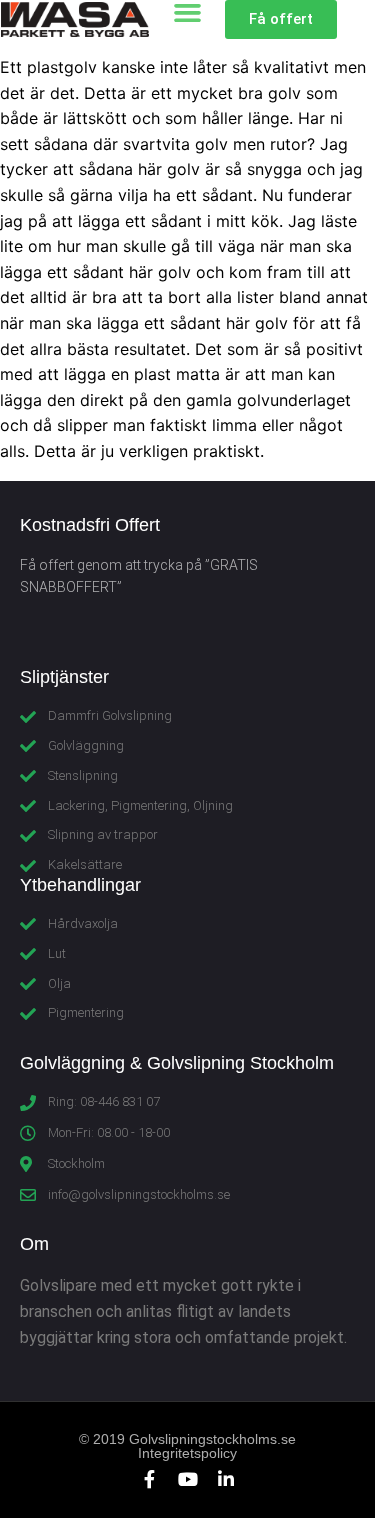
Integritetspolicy (187, 1453)
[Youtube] (188, 1479)
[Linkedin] (226, 1479)
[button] (281, 19)
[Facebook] (150, 1479)
